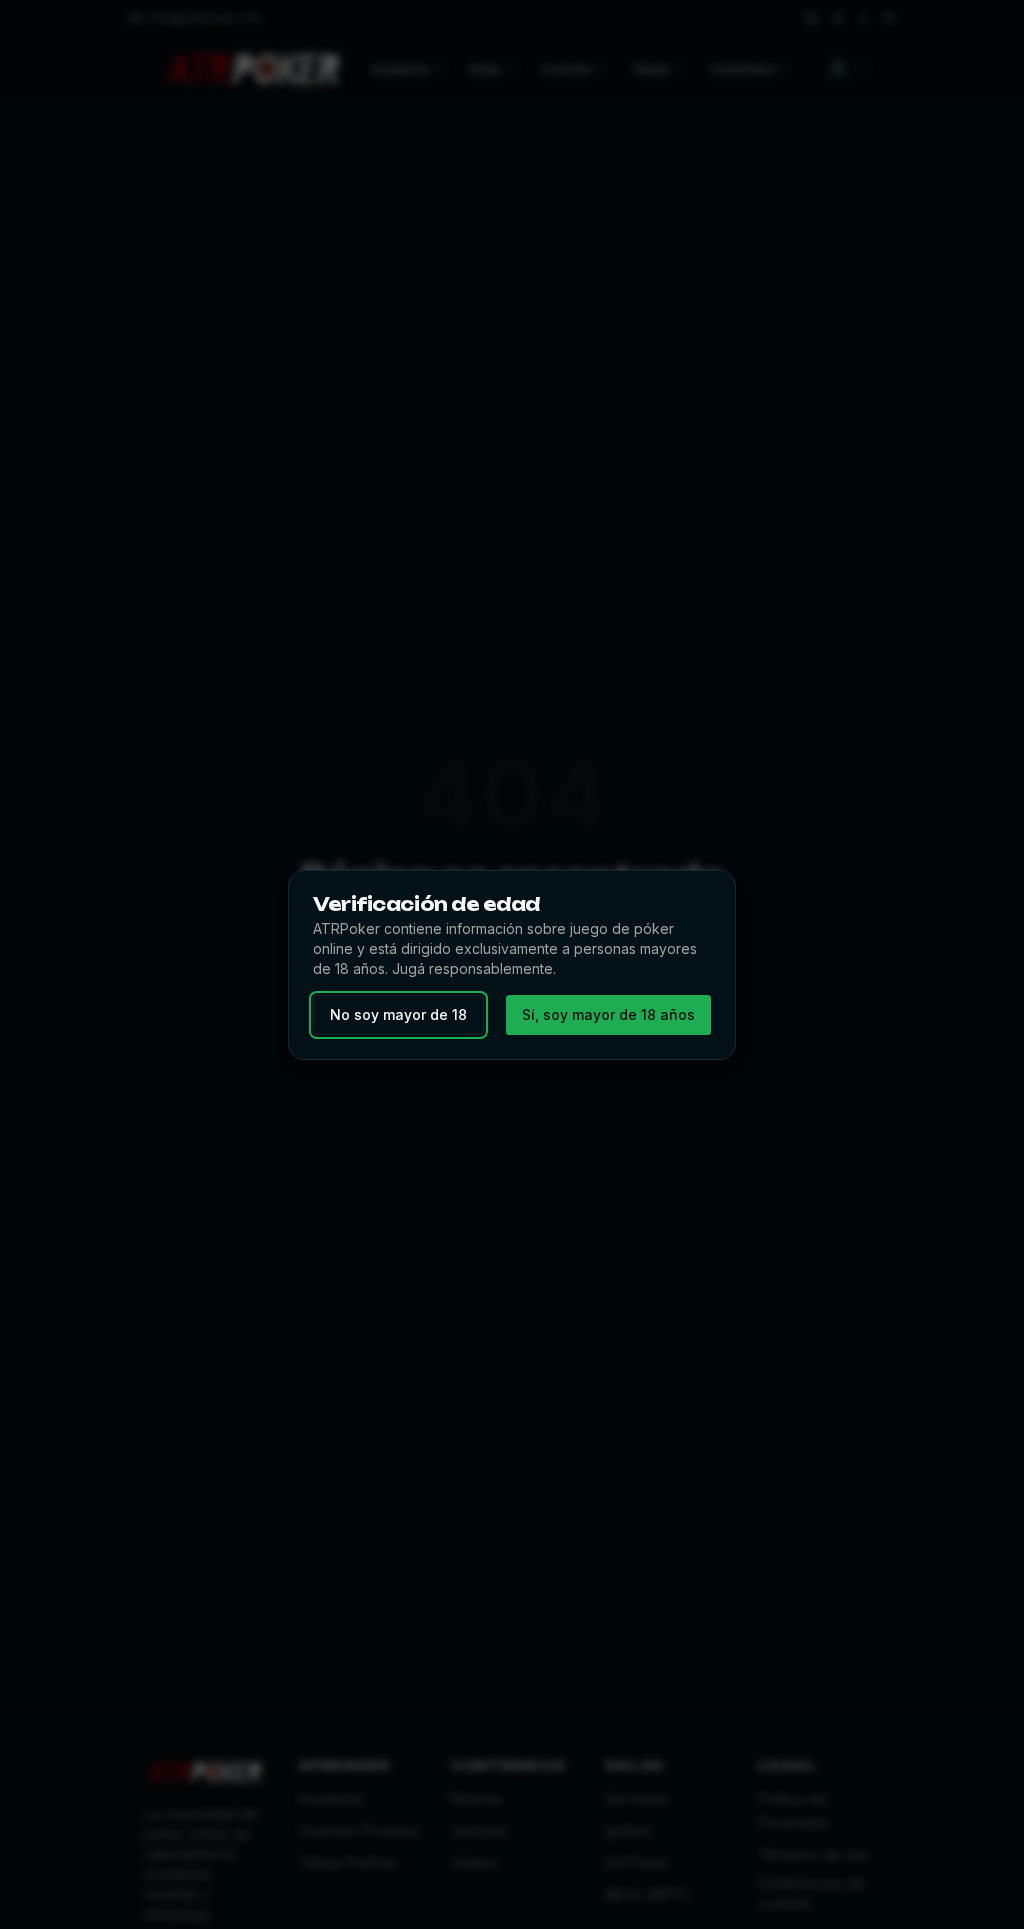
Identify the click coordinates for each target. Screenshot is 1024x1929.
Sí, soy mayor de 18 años (608, 1014)
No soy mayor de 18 (398, 1014)
